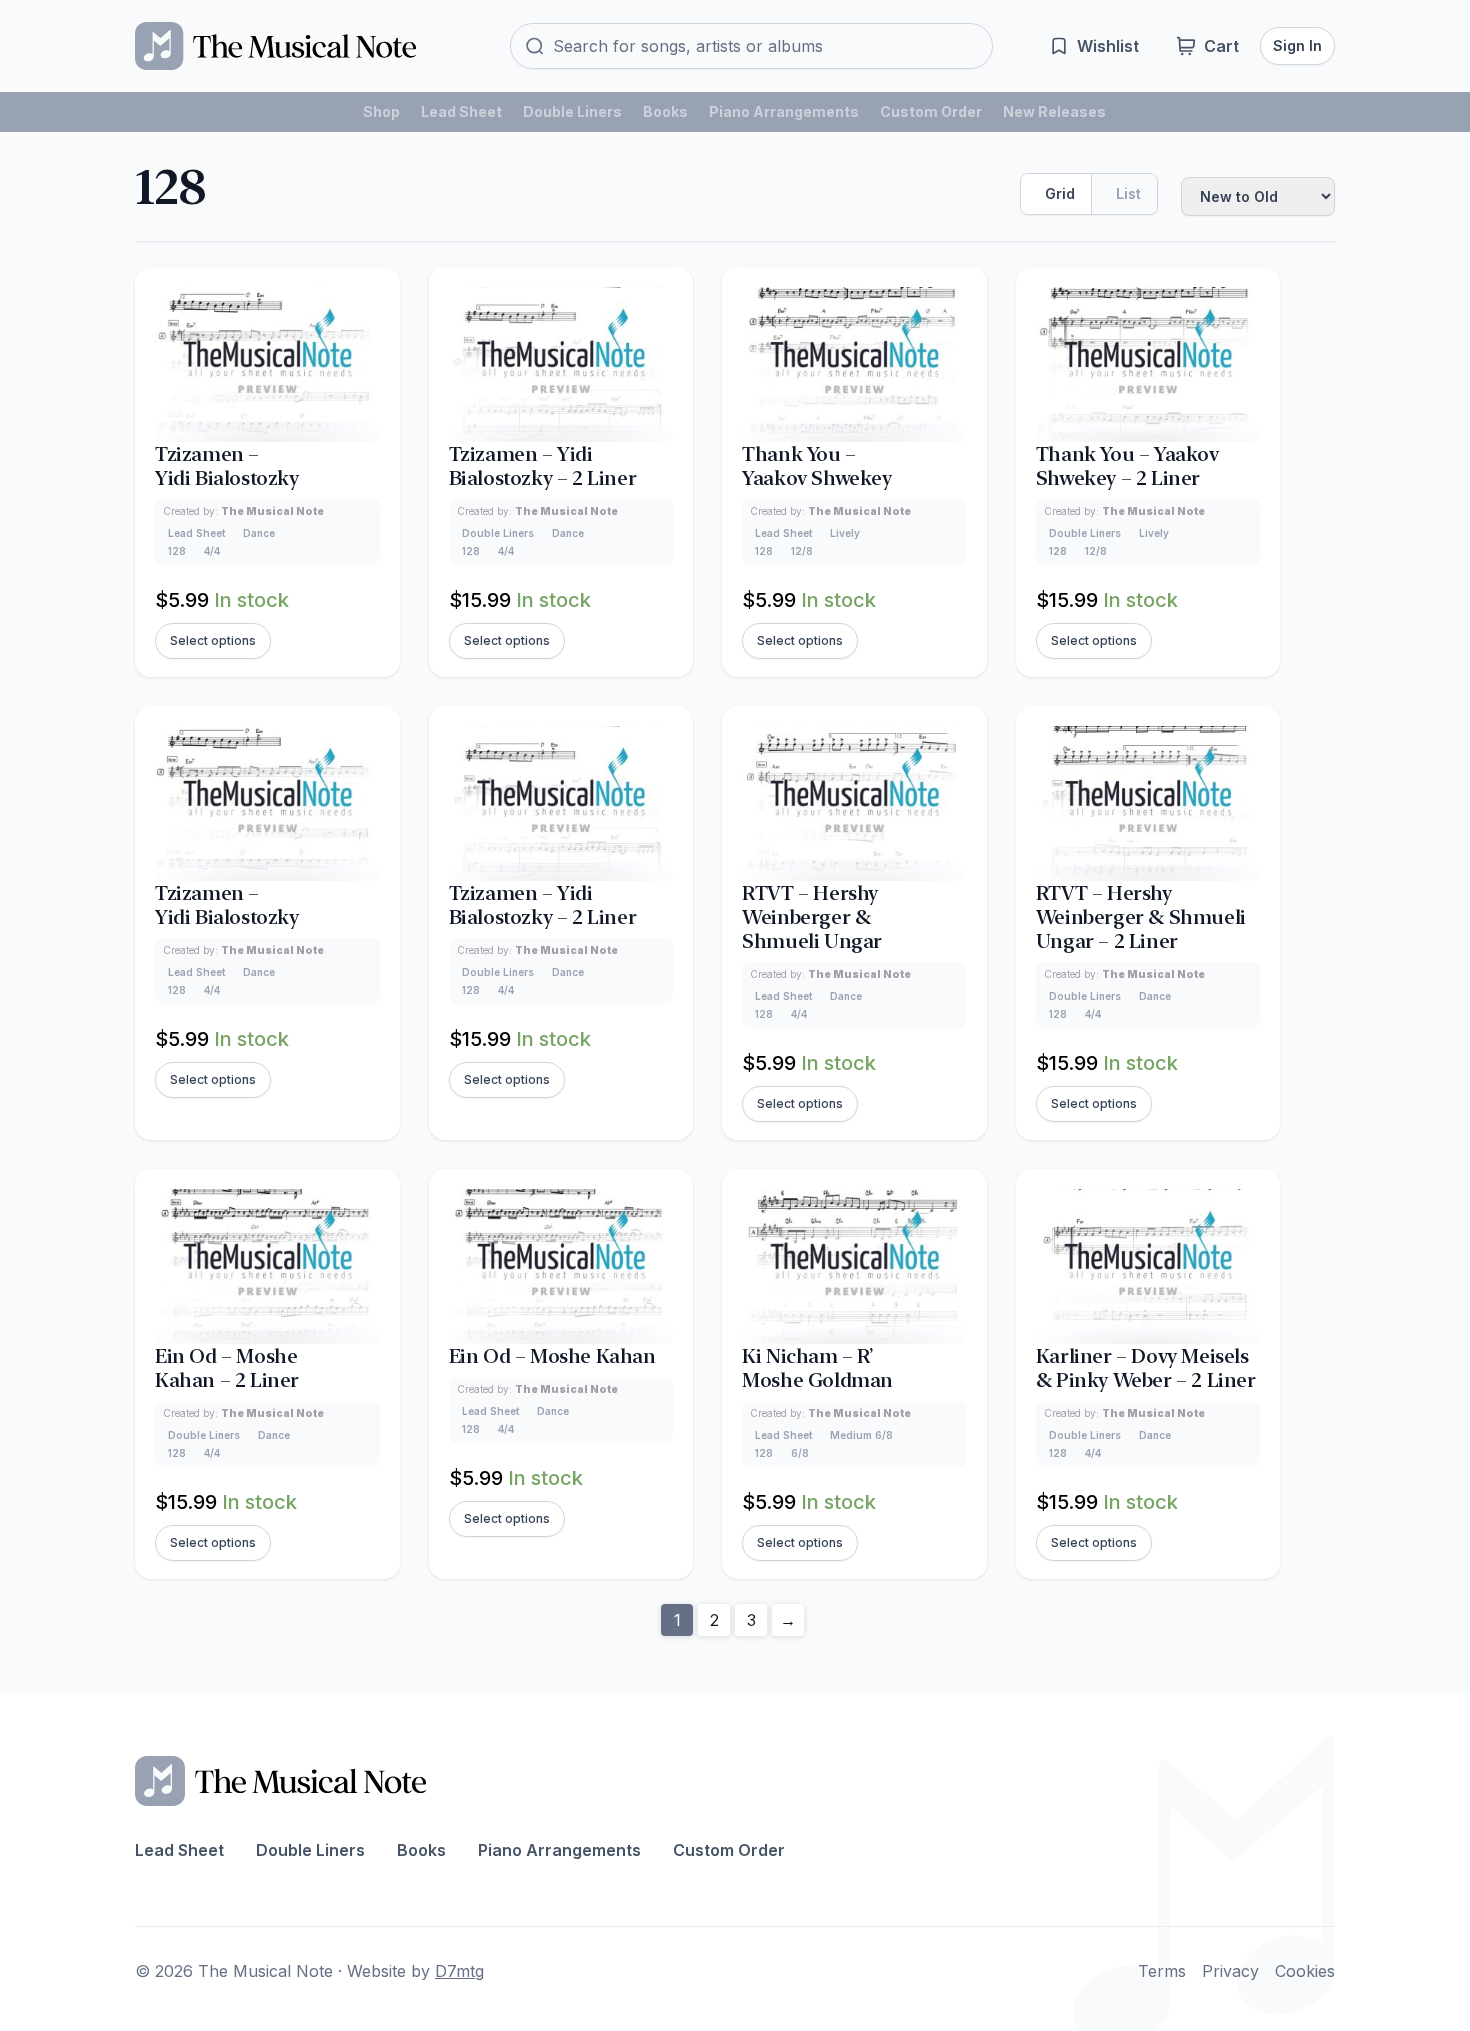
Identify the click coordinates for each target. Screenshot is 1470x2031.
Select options (213, 640)
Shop (381, 111)
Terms (1162, 1971)
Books (665, 111)
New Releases (1054, 111)
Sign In (1297, 45)
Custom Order (931, 111)
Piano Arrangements (784, 111)
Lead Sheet (461, 111)
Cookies (1305, 1971)
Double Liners (572, 111)
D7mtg (459, 1971)
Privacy (1230, 1971)
